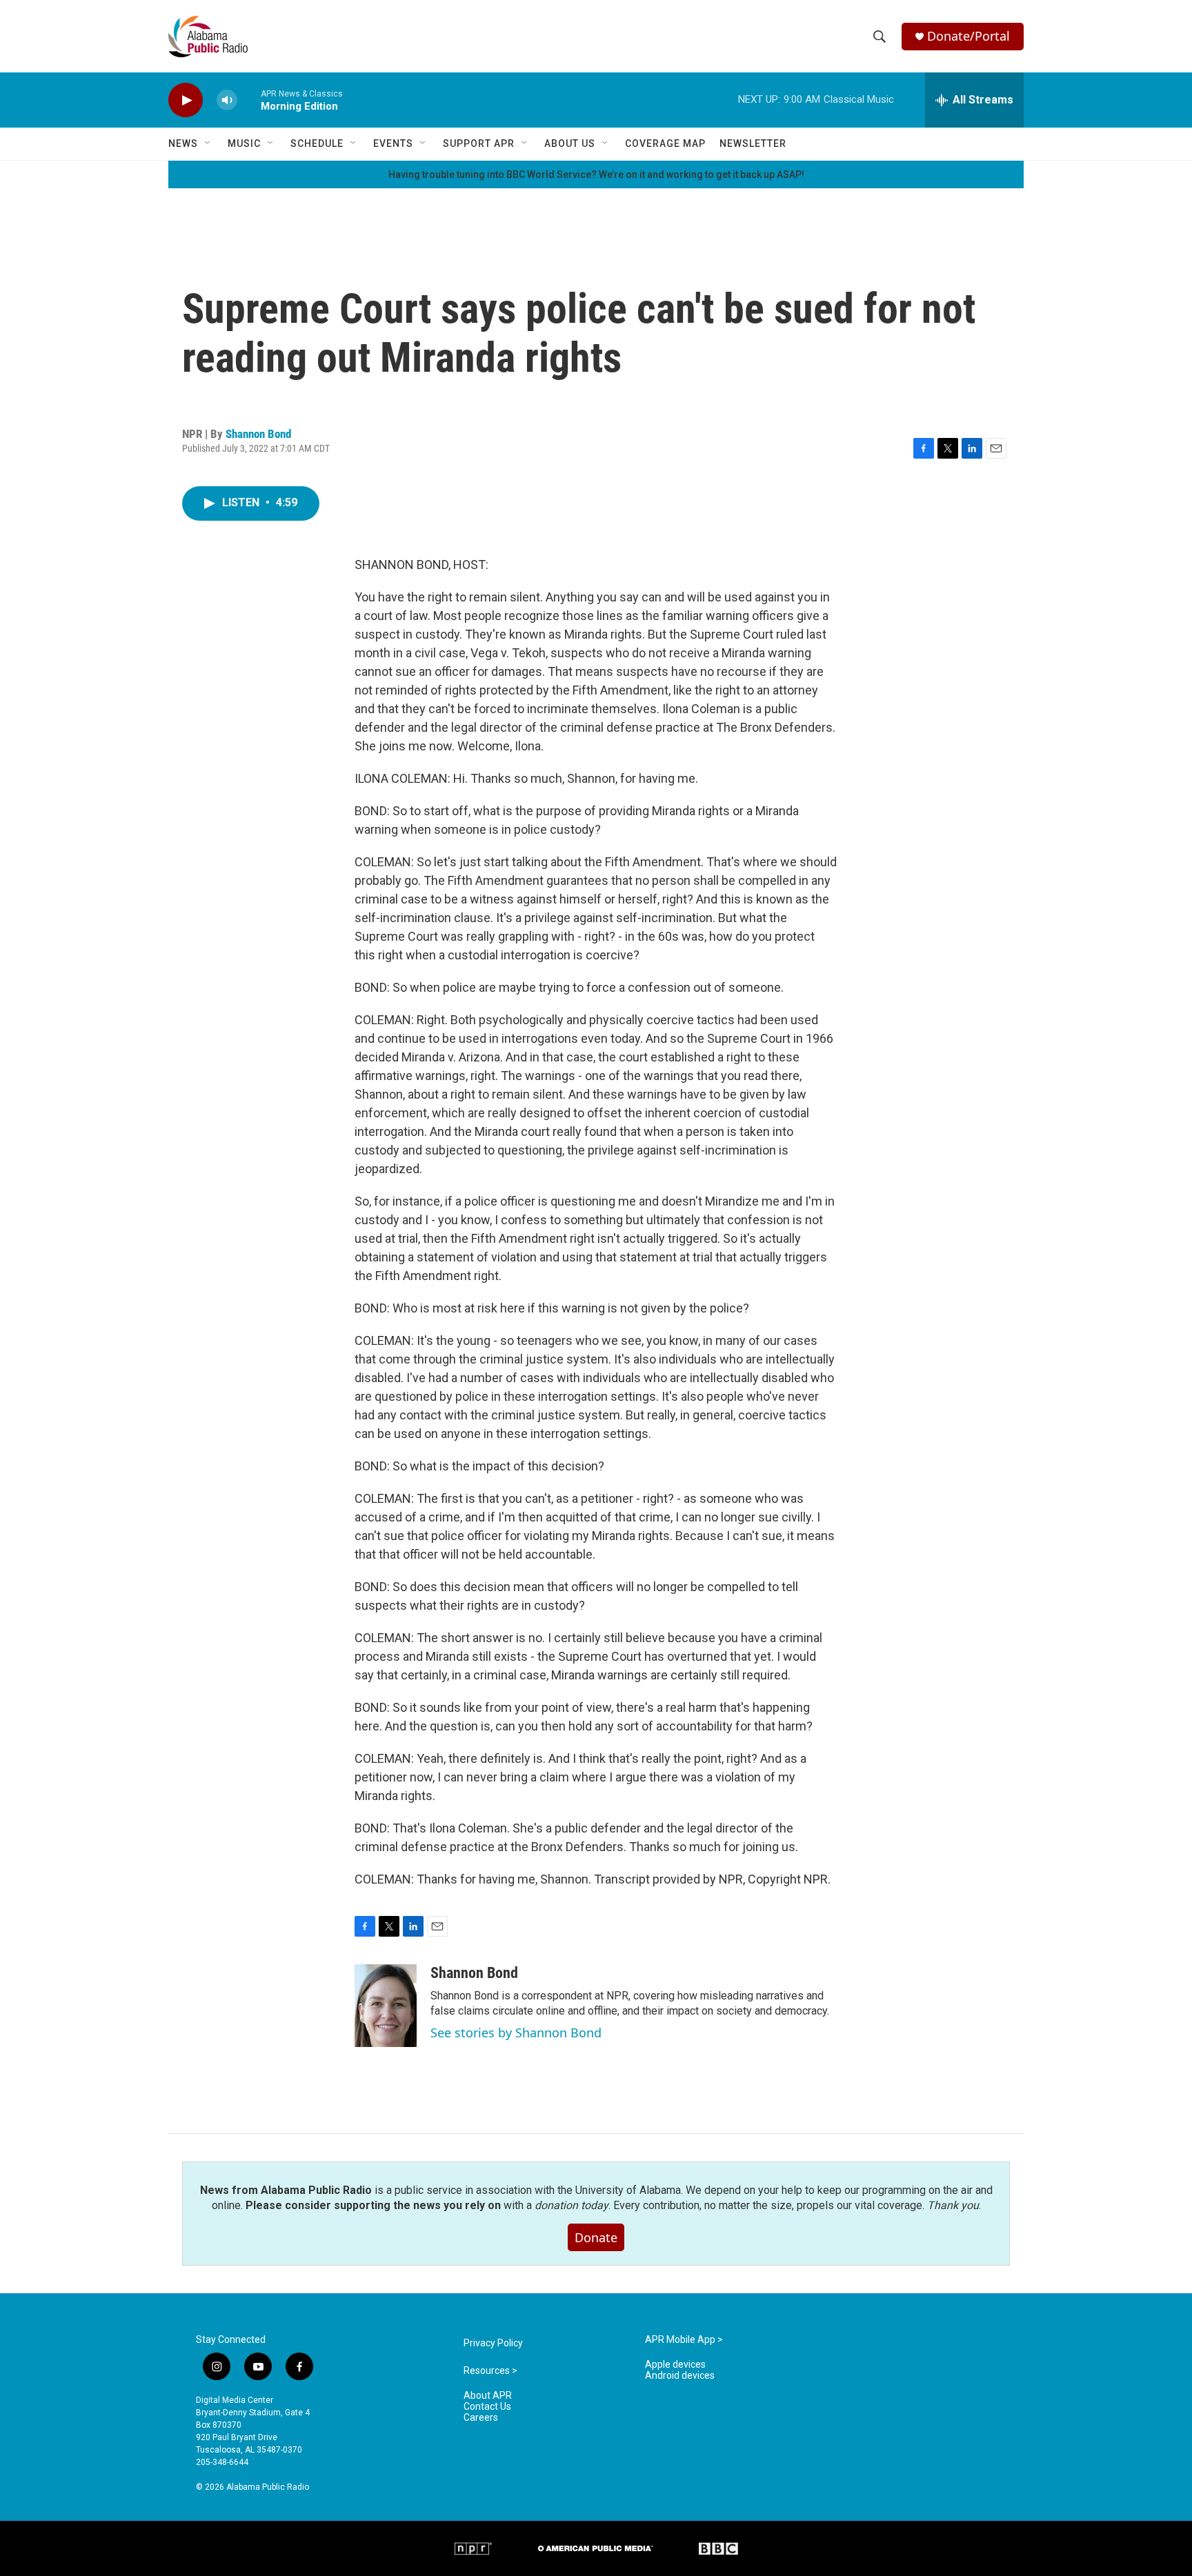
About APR (488, 2396)
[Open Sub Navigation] (208, 143)
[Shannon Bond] (386, 2006)
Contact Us (487, 2407)
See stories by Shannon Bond (516, 2033)
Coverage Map (665, 143)
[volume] (227, 100)
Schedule (317, 143)
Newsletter (753, 143)
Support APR (479, 143)
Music (244, 143)
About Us (570, 143)
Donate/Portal (968, 36)
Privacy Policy (493, 2343)
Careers (481, 2418)
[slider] (249, 100)
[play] (186, 100)
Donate (596, 2237)
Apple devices (675, 2365)
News (183, 143)
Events (393, 143)
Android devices (680, 2376)
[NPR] (473, 2548)
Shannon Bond (258, 434)
